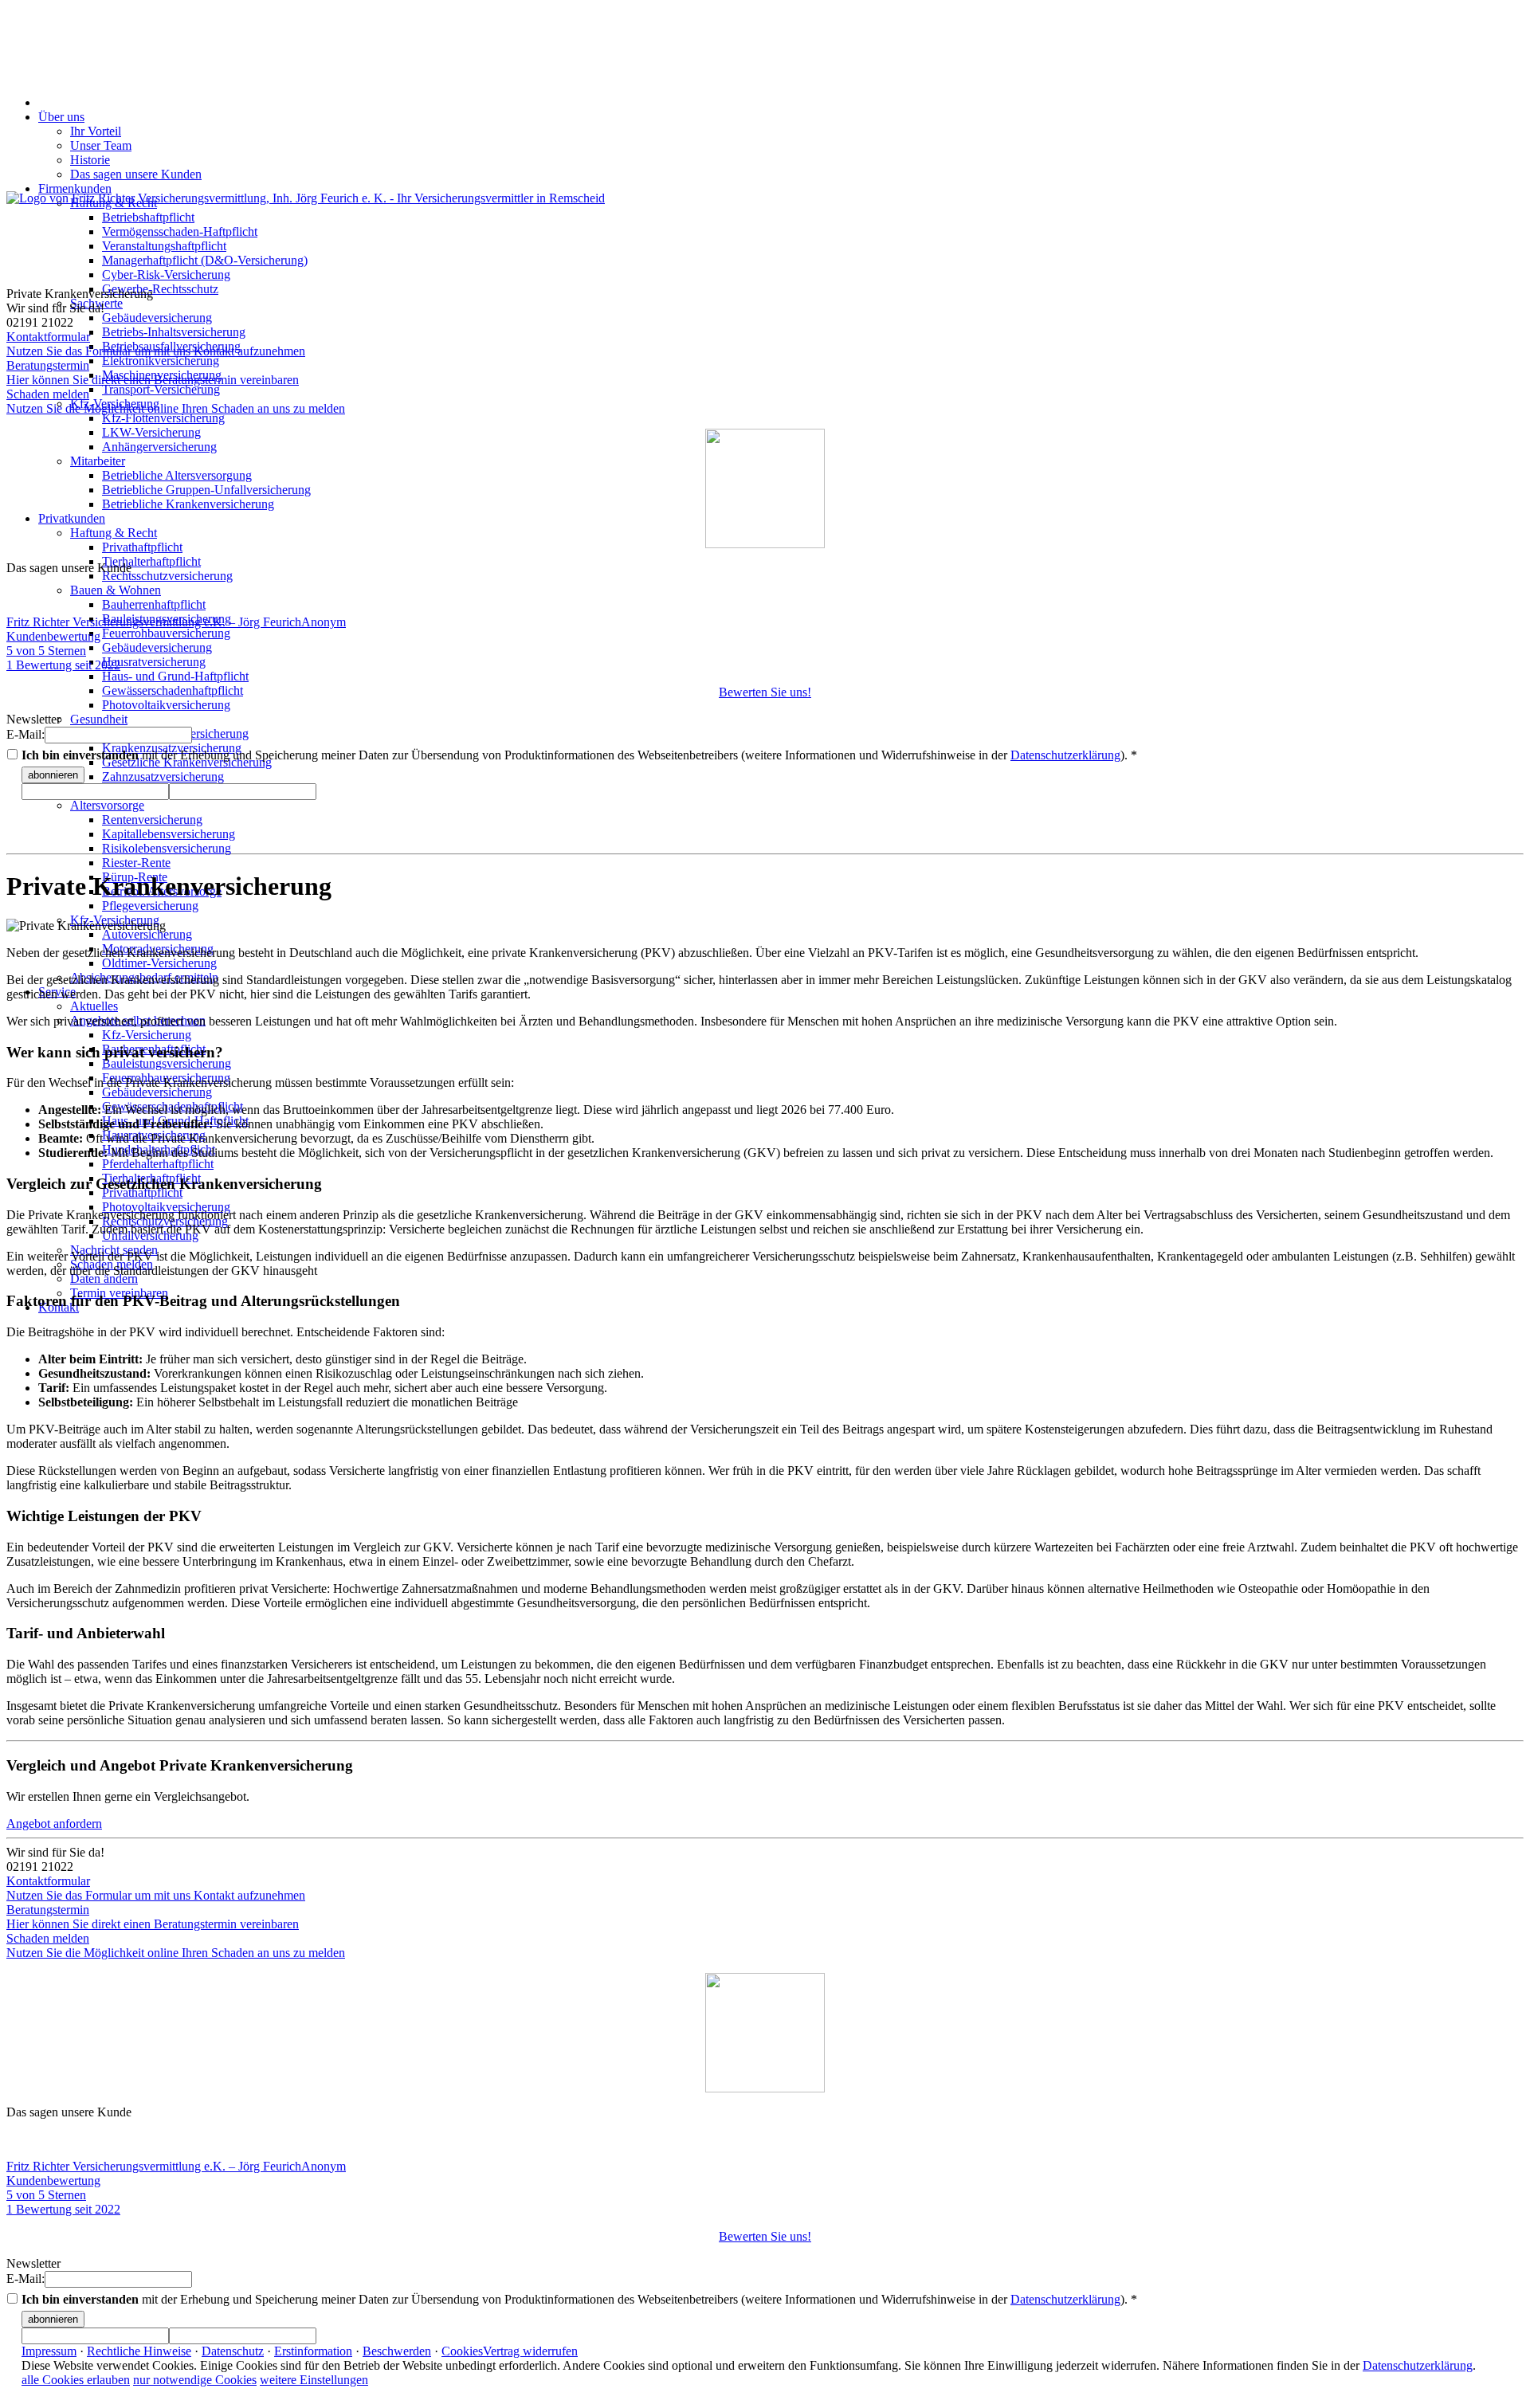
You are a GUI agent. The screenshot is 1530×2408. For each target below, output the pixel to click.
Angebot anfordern (54, 1824)
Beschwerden (397, 2351)
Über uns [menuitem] (61, 117)
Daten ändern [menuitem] (104, 1279)
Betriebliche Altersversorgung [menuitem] (177, 475)
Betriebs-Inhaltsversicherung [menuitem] (174, 332)
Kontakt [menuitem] (59, 1307)
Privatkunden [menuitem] (72, 518)
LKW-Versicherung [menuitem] (151, 432)
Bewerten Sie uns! (765, 692)
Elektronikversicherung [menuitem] (161, 361)
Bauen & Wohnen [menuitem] (116, 590)
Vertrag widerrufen (530, 2351)
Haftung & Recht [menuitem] (114, 533)
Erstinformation (313, 2351)
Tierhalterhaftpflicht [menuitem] (151, 561)
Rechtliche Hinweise (139, 2351)
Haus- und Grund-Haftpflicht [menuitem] (175, 676)
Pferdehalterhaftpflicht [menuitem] (158, 1164)
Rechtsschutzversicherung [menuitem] (167, 576)
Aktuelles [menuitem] (94, 1006)
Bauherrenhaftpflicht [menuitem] (154, 604)
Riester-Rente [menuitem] (136, 863)
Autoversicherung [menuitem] (147, 934)
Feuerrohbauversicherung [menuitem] (166, 633)
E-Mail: (25, 734)
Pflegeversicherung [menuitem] (150, 906)
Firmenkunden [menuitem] (75, 188)
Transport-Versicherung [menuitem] (161, 389)
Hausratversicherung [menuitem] (154, 662)
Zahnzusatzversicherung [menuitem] (163, 777)
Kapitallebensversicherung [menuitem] (169, 834)
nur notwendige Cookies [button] (195, 2380)
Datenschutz (233, 2351)
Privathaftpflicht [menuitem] (142, 547)
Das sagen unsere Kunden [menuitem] (136, 174)
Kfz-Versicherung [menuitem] (147, 1035)
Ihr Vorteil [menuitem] (96, 131)
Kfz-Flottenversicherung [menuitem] (163, 418)
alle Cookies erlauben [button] (76, 2380)
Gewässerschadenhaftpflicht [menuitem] (173, 690)
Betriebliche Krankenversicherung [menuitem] (188, 504)
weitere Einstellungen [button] (314, 2380)
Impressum (49, 2351)
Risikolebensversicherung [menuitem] (167, 848)
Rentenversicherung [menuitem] (152, 820)
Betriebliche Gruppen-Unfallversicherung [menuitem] (206, 490)
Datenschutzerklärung (1065, 755)
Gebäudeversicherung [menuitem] (157, 318)
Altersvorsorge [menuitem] (107, 805)
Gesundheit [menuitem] (99, 719)
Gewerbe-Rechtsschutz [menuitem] (160, 289)
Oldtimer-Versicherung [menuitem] (159, 963)
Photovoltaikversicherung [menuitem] (166, 705)
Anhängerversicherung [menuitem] (159, 447)
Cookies (462, 2351)
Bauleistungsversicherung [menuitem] (167, 1063)
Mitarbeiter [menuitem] (98, 461)
